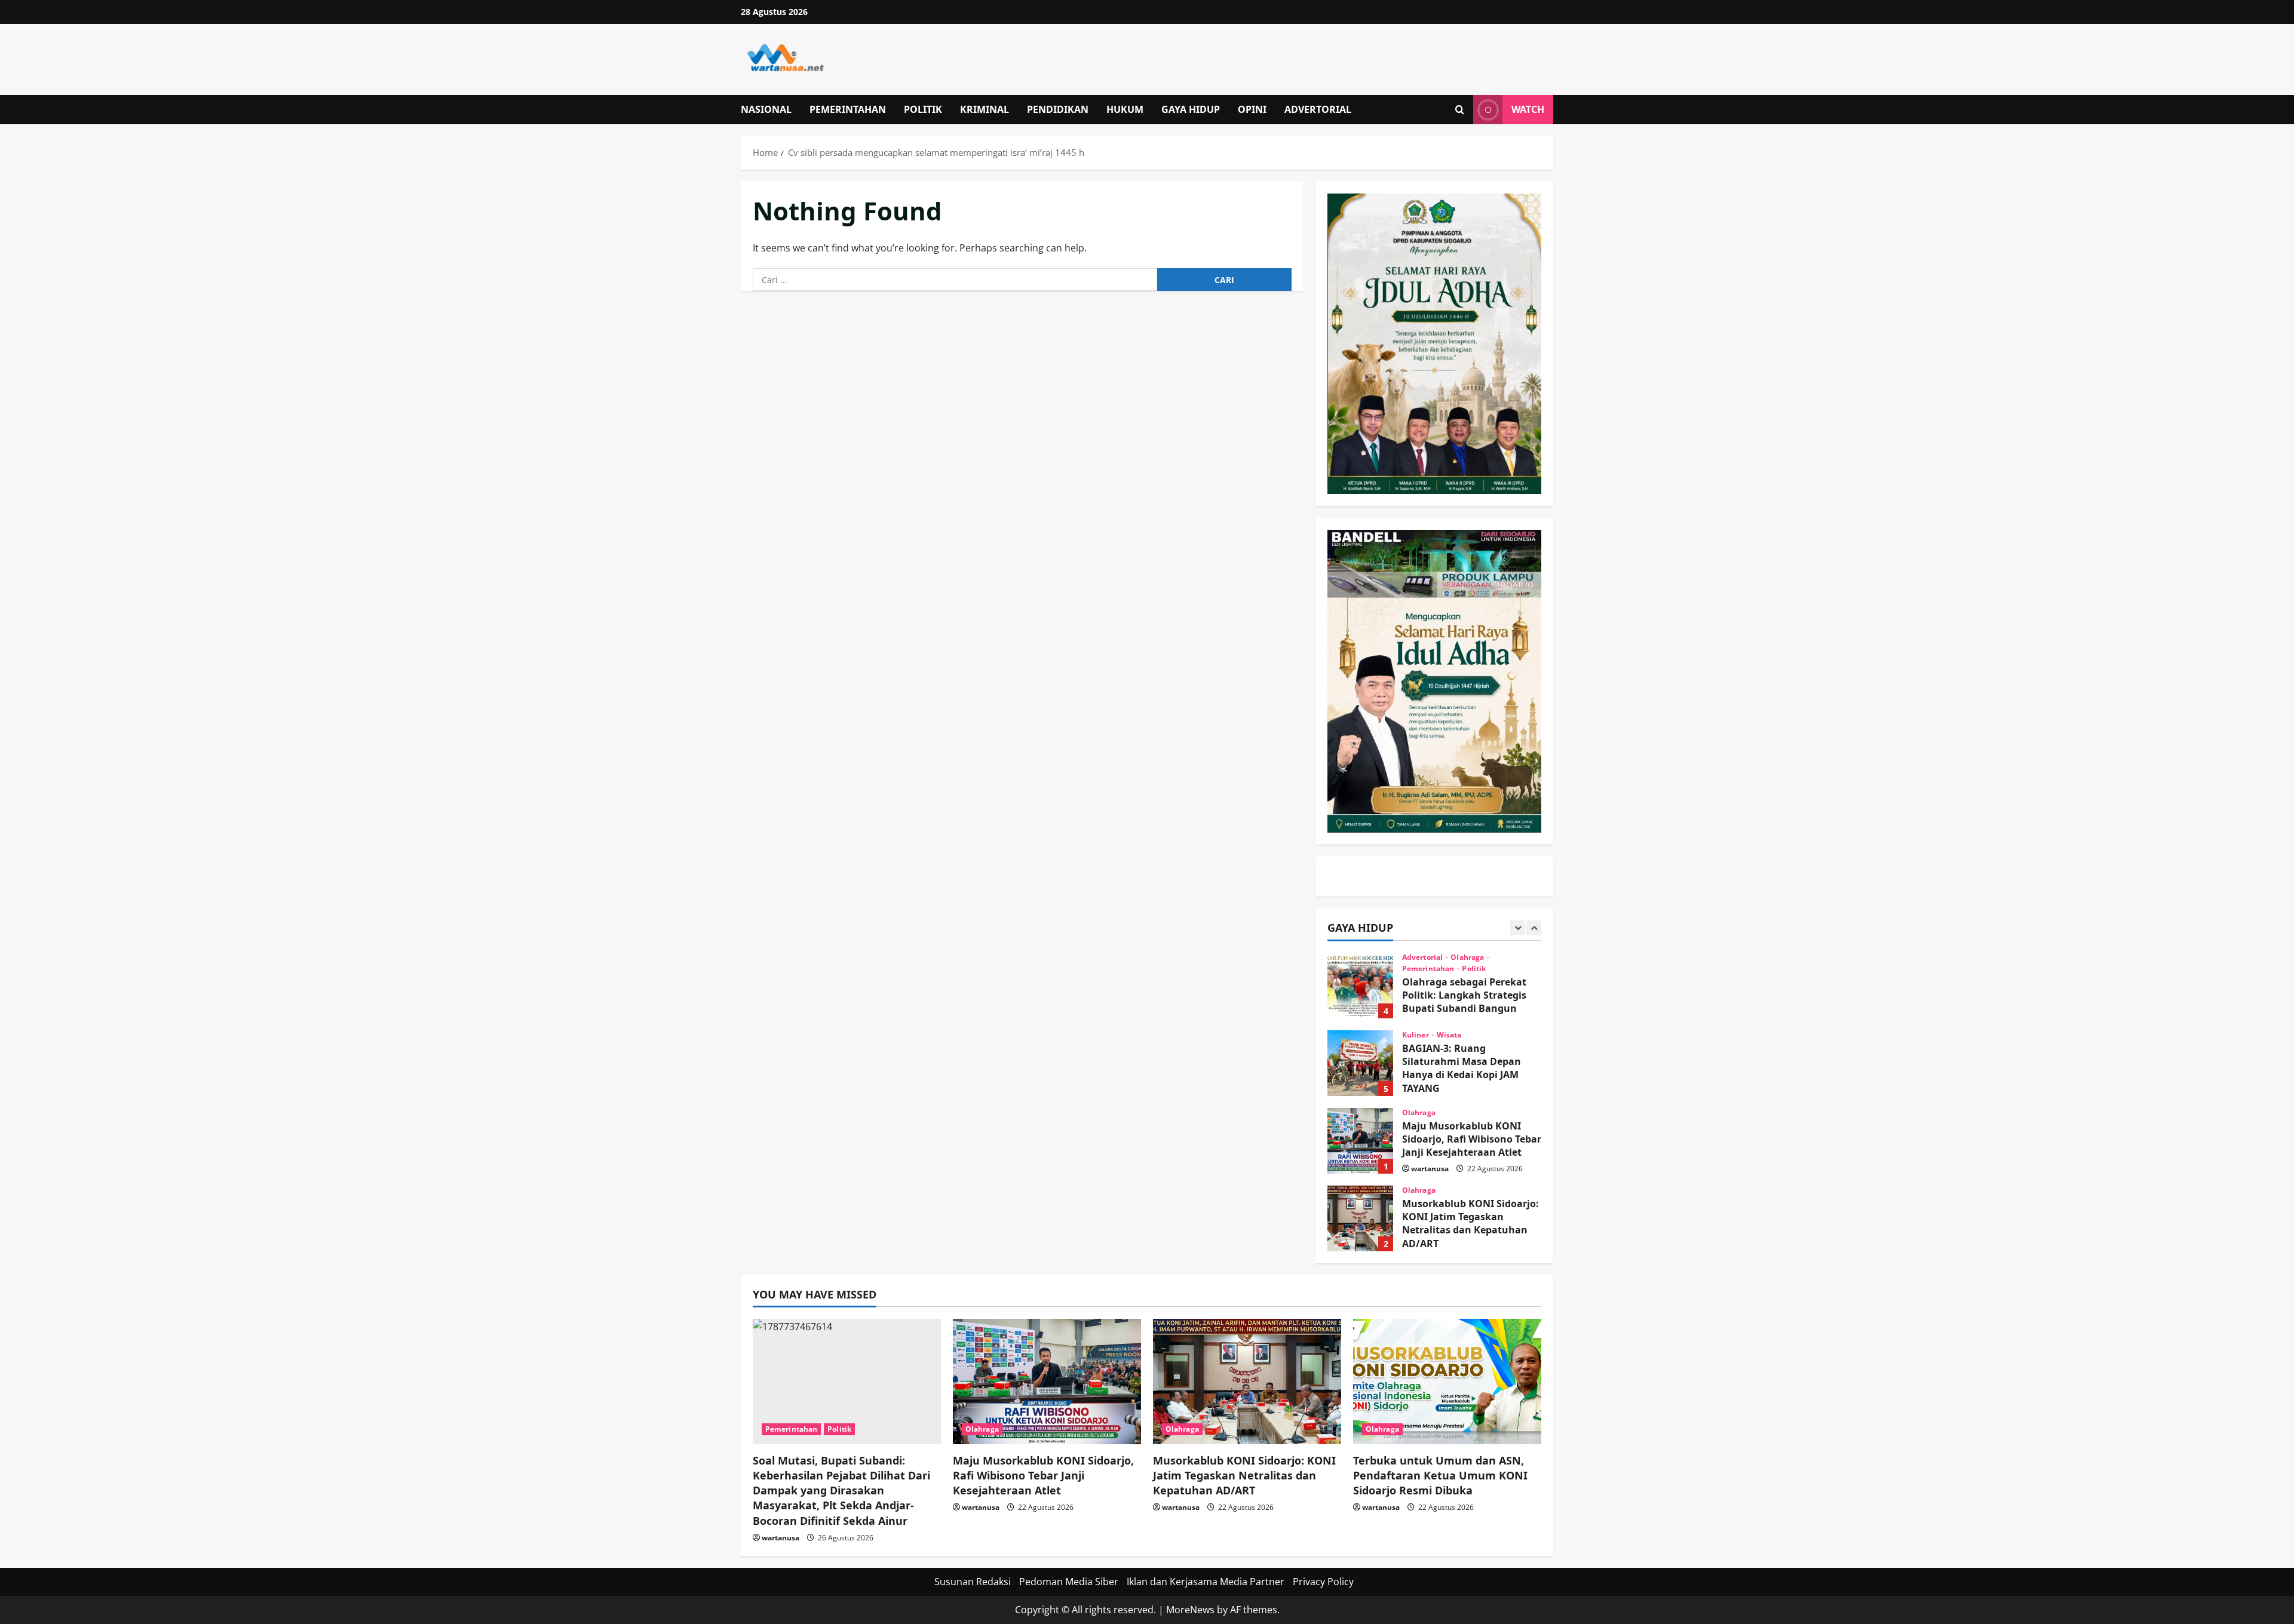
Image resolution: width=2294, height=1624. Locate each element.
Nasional (766, 109)
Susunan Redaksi (973, 1582)
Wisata (1449, 1035)
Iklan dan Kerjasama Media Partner (1206, 1582)
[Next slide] (1534, 928)
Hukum (1125, 109)
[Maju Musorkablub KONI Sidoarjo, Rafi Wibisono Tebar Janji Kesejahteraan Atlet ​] (1047, 1382)
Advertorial (1318, 109)
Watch (1528, 109)
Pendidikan (1058, 109)
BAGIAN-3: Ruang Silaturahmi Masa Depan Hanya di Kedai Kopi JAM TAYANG (1360, 1063)
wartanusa (1430, 1169)
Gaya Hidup (1191, 109)
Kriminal (985, 109)
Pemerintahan (848, 109)
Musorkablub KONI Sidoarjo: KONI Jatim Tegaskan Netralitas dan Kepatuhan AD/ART (1360, 1218)
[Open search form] (1460, 110)
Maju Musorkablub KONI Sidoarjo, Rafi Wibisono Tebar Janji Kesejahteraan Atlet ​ (1360, 1141)
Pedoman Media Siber (1069, 1582)
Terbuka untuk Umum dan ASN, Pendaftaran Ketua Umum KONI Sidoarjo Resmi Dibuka (1440, 1475)
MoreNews (1190, 1610)
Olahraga (1468, 957)
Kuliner (1416, 1035)
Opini (1252, 109)
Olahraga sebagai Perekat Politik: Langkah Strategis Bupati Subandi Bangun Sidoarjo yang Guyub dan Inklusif (1360, 986)
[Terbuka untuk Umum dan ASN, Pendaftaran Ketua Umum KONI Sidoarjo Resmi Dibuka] (1447, 1382)
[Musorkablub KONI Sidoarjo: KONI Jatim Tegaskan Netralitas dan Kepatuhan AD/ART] (1247, 1382)
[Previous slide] (1518, 928)
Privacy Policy (1323, 1582)
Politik (923, 109)
